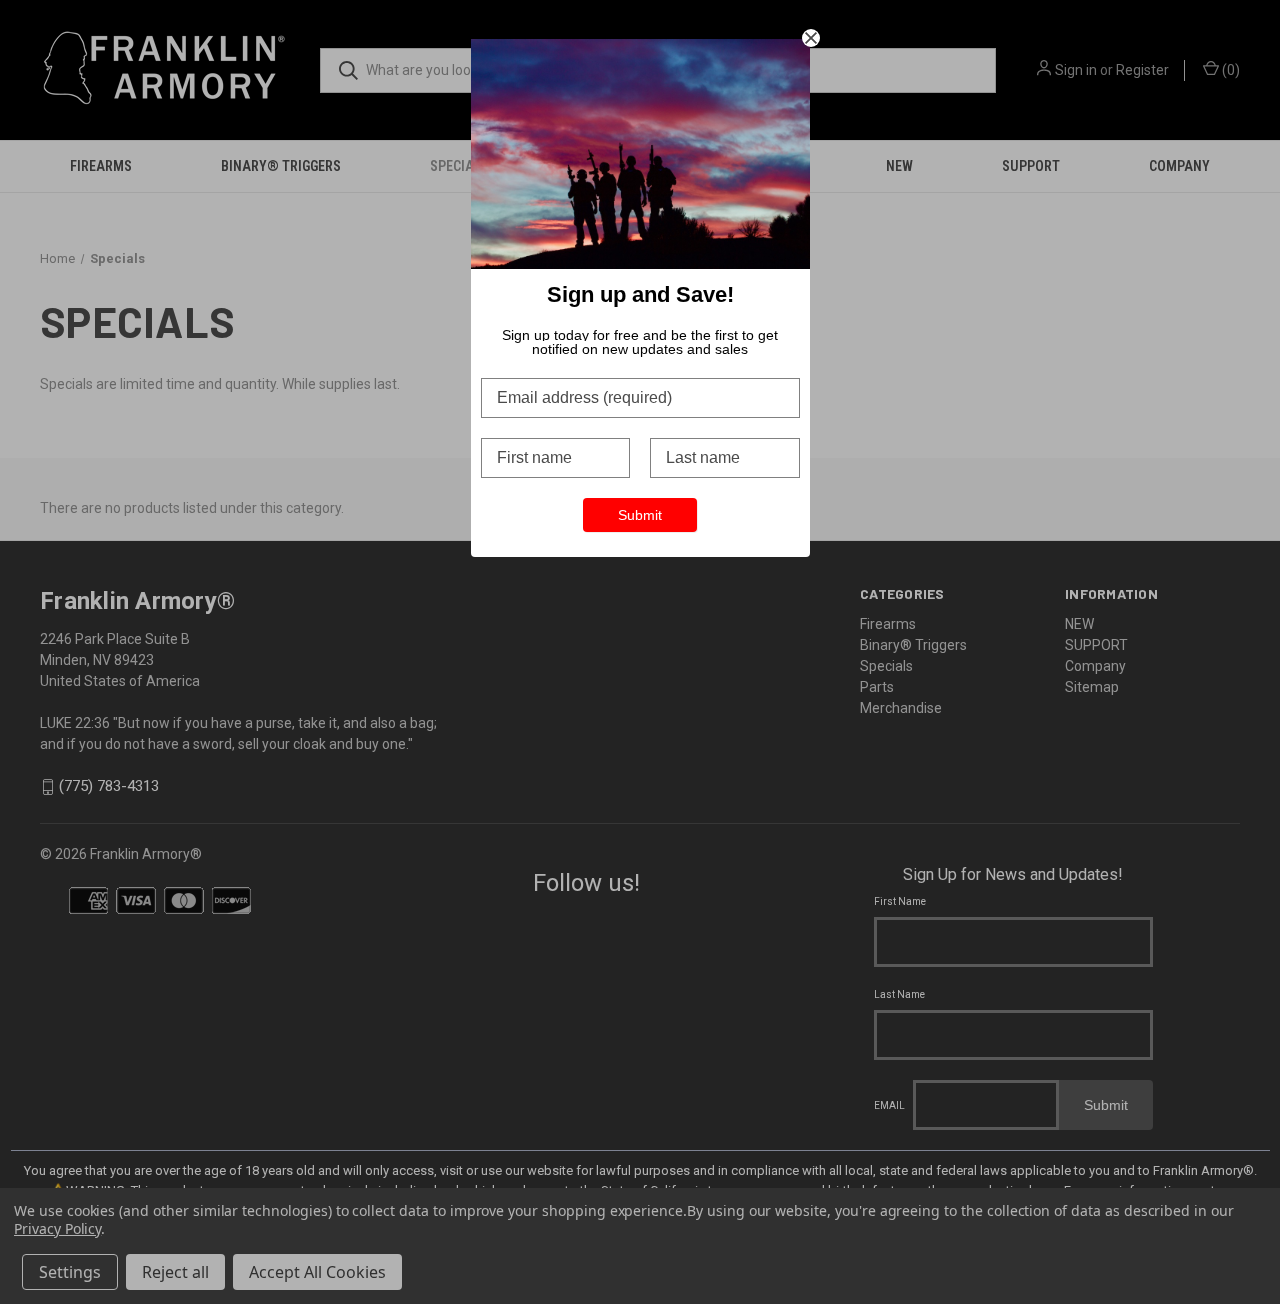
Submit (640, 515)
